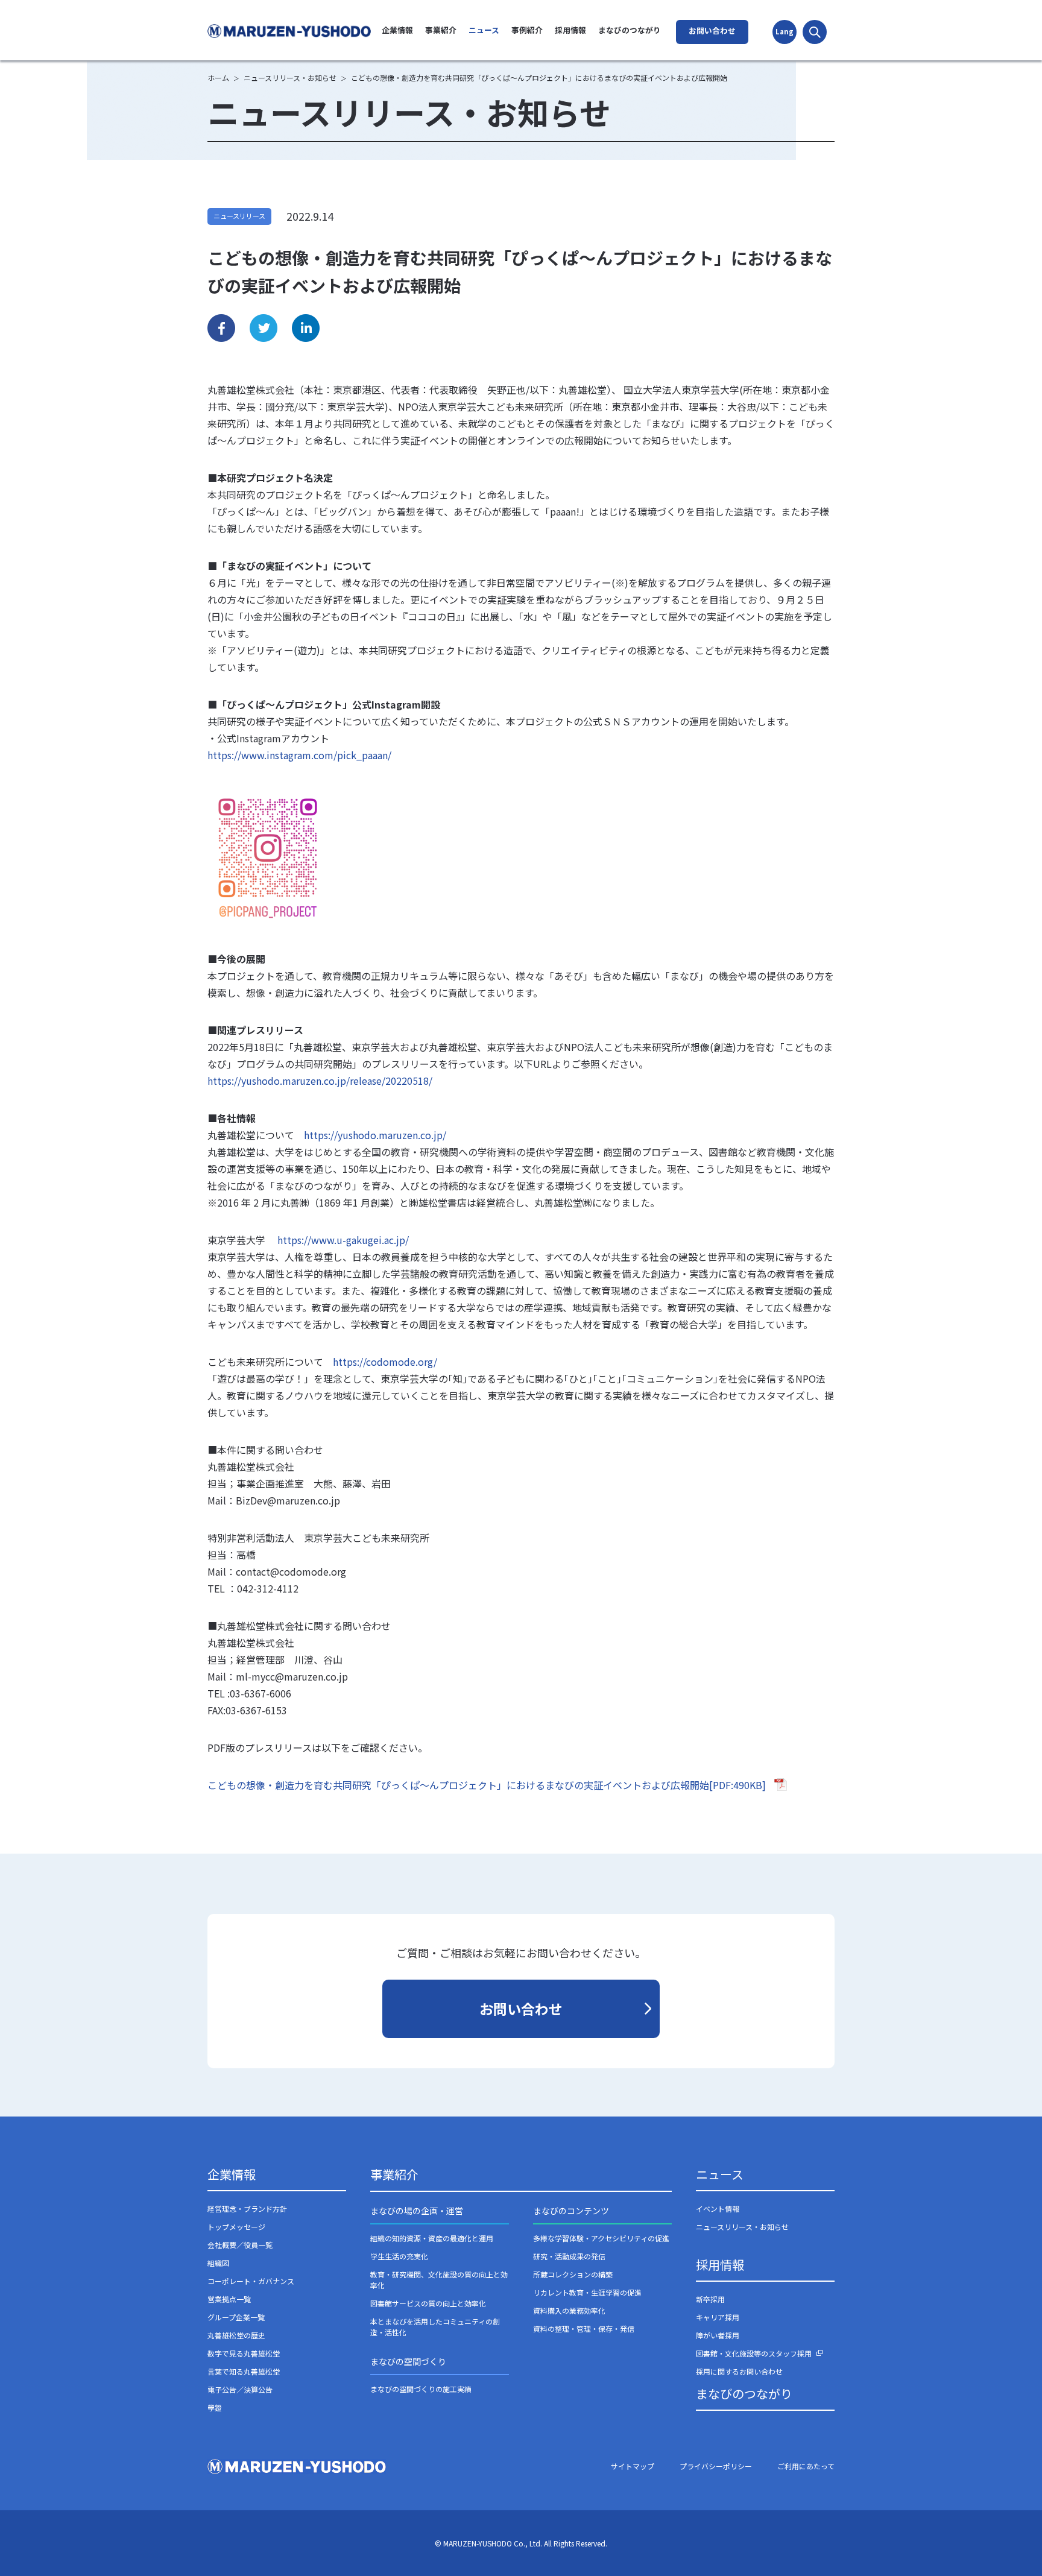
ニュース (484, 30)
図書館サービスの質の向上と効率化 (428, 2303)
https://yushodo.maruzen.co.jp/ (375, 1135)
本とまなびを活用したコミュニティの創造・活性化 (435, 2327)
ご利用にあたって (806, 2466)
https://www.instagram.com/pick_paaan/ (299, 755)
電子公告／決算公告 (240, 2389)
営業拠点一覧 (229, 2299)
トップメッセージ (236, 2227)
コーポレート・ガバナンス (251, 2281)
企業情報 (397, 30)
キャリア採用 (718, 2317)
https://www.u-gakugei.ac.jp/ (343, 1240)
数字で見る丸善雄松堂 (244, 2353)
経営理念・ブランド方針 (247, 2208)
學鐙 (215, 2407)
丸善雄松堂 (291, 31)
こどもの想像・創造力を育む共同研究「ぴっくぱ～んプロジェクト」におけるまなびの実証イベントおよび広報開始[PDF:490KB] (487, 1785)
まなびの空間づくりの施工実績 (421, 2389)
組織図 (218, 2263)
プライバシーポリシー (716, 2466)
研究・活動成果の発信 (569, 2256)
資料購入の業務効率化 (569, 2310)
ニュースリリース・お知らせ (742, 2227)
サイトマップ (633, 2466)
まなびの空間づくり (408, 2361)
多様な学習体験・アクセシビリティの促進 (601, 2238)
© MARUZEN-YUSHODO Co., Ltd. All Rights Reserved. (521, 2543)
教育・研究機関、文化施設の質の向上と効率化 (439, 2280)
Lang (785, 31)
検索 (815, 32)
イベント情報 (718, 2208)
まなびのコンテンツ (571, 2211)
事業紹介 (441, 30)
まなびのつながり (630, 30)
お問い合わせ (712, 30)
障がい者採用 (718, 2335)
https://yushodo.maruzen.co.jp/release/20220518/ (320, 1081)
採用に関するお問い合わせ (739, 2371)
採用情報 (570, 30)
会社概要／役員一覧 (240, 2245)
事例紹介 (527, 30)
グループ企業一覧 (236, 2317)
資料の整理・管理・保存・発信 (584, 2328)
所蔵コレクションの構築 (573, 2274)
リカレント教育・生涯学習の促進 (587, 2292)
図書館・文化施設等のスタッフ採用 (754, 2353)
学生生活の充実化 (399, 2256)
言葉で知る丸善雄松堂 (244, 2371)
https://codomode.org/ (385, 1362)
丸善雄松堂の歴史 (236, 2335)
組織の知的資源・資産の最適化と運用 (432, 2238)
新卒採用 (710, 2299)
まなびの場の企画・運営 (417, 2211)
